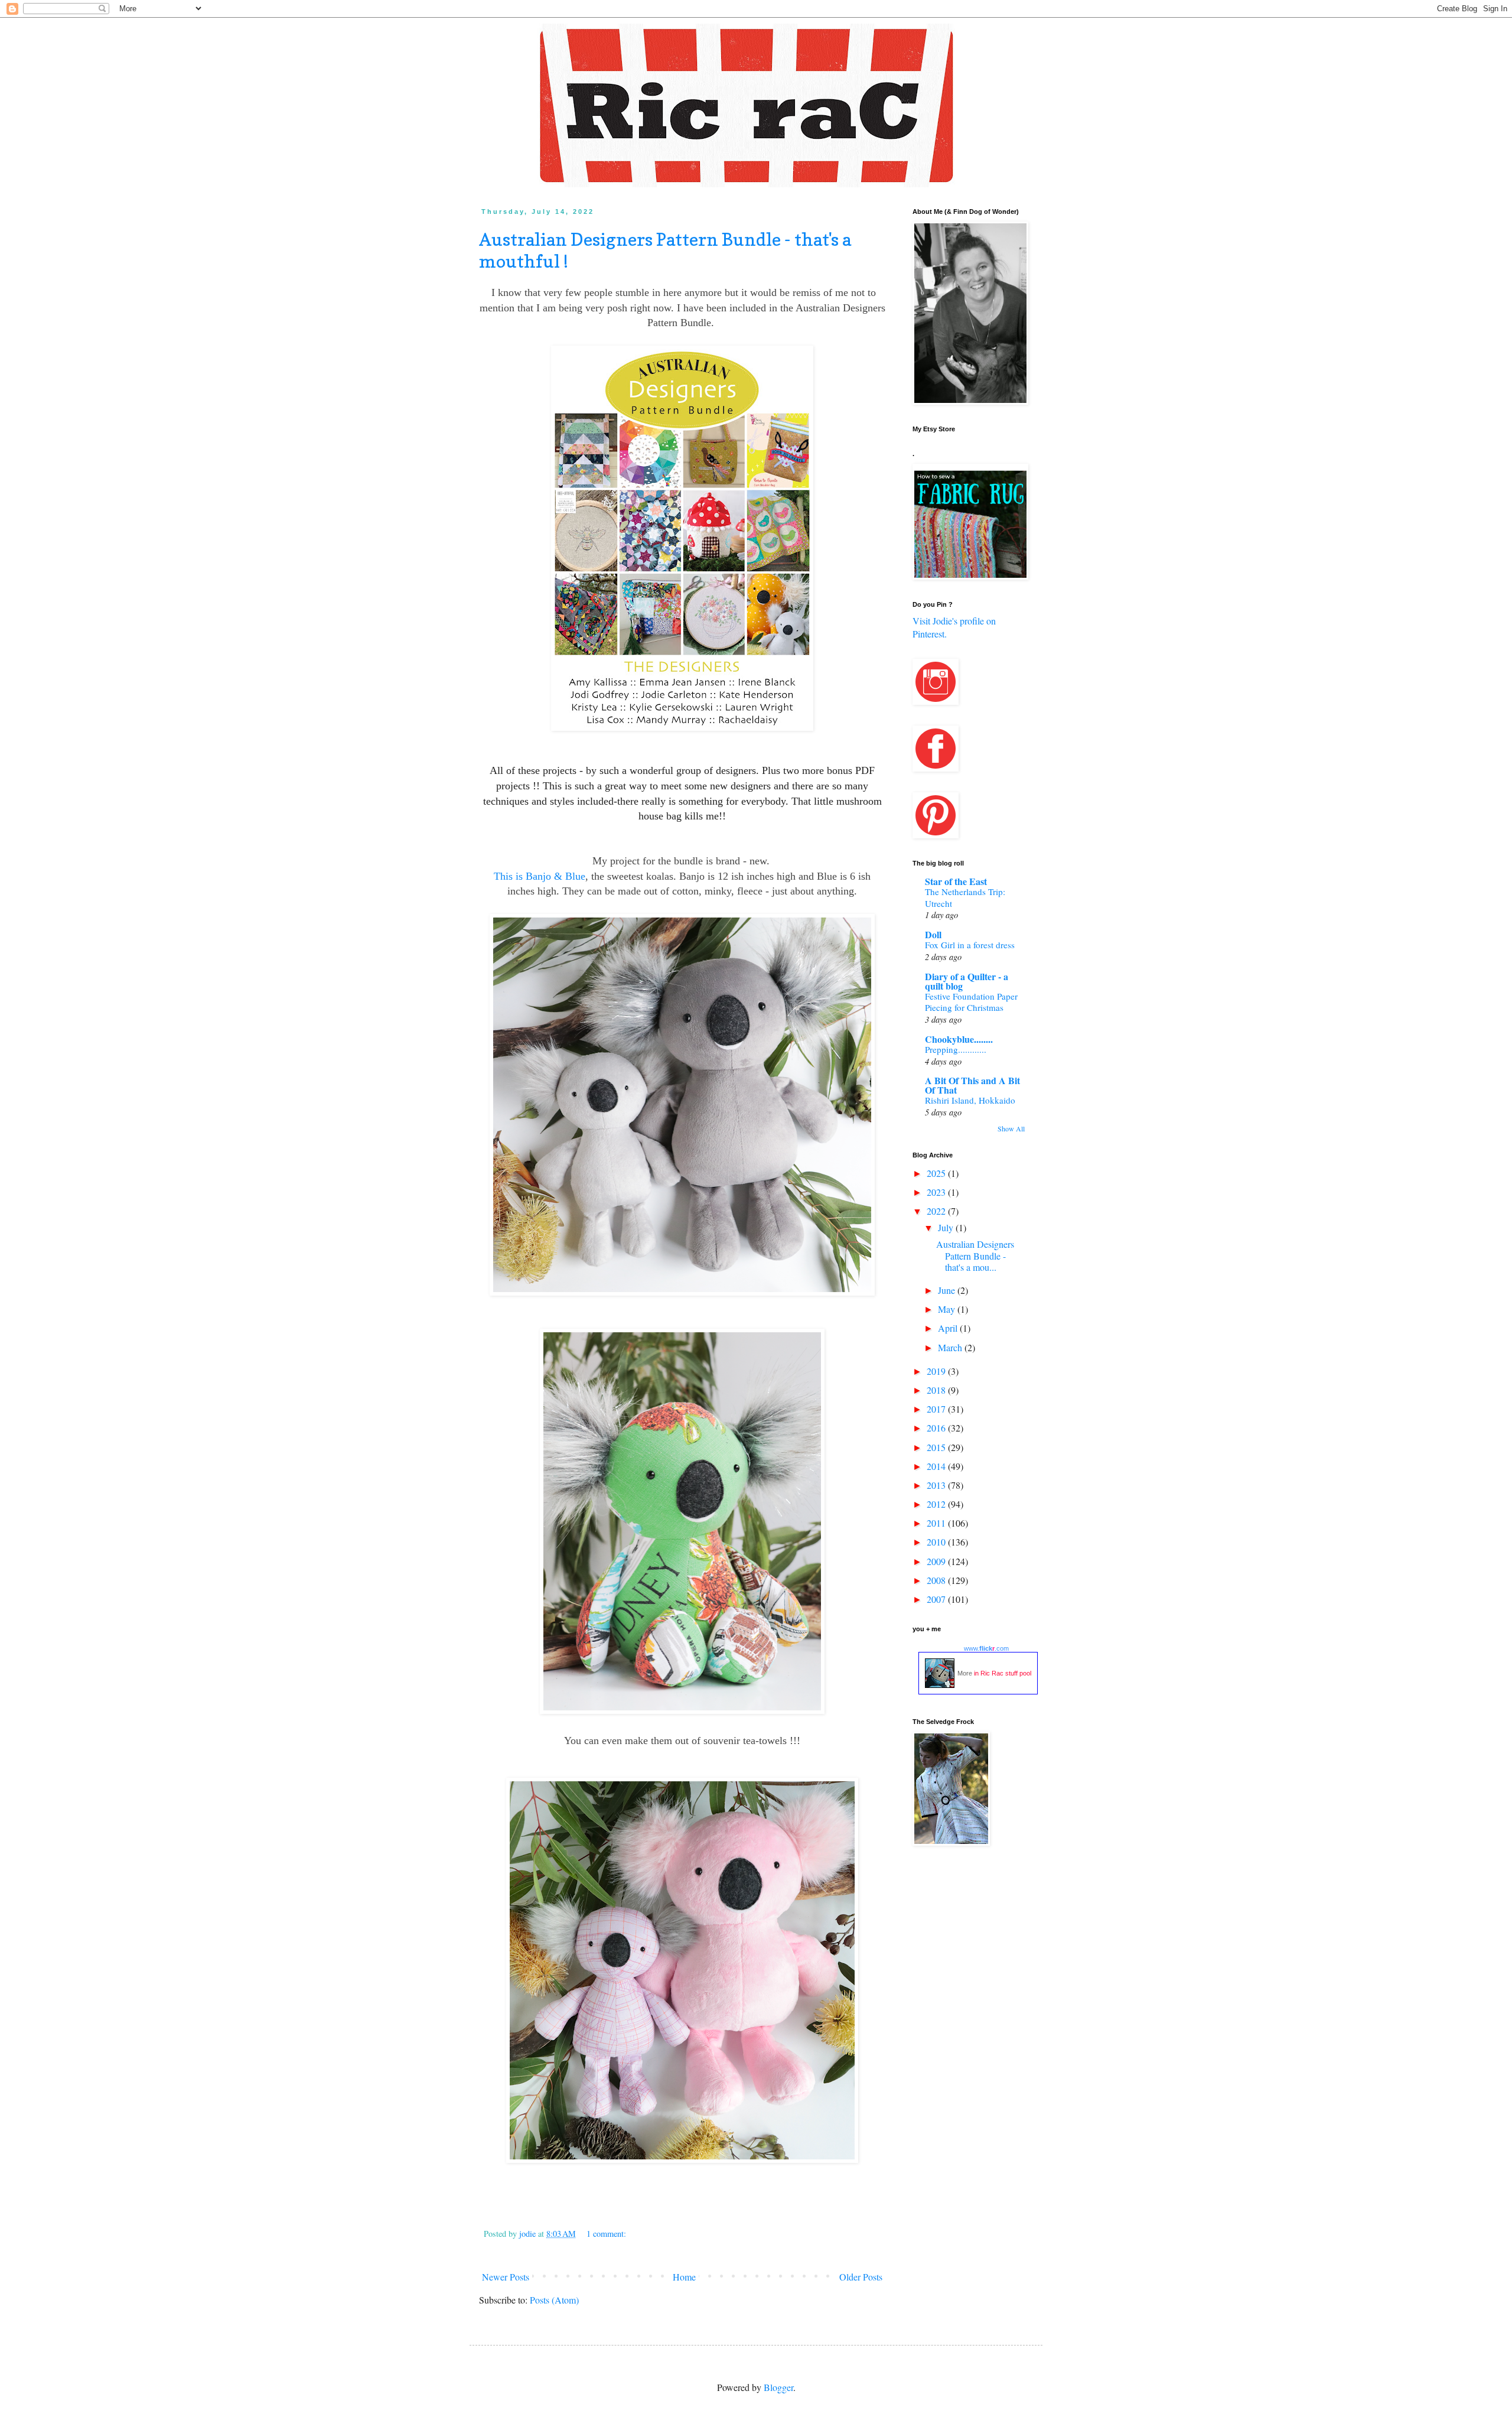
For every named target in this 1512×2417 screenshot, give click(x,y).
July (947, 1227)
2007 (937, 1599)
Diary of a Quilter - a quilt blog (967, 981)
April (949, 1328)
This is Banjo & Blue (540, 876)
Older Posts (861, 2277)
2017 (937, 1409)
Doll (933, 934)
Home (684, 2277)
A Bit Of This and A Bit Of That (972, 1085)
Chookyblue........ (959, 1039)
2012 (937, 1504)
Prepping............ (956, 1049)
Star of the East (956, 881)
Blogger (778, 2387)
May (948, 1309)
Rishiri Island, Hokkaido (970, 1100)
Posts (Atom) (554, 2300)
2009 (937, 1561)
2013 (937, 1485)
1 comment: (607, 2234)
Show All (1011, 1128)
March (951, 1347)
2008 (937, 1580)
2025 (937, 1173)
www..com (986, 1648)
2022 (937, 1211)
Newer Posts (506, 2277)
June (948, 1290)
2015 (937, 1447)
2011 (937, 1523)
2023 (937, 1192)
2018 (937, 1390)
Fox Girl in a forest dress (970, 945)
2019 (937, 1371)
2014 (937, 1466)
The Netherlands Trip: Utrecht (965, 897)
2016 (937, 1428)
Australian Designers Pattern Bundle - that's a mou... (975, 1255)
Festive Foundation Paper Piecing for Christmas (971, 1002)
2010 (937, 1542)
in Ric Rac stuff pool (1003, 1673)
